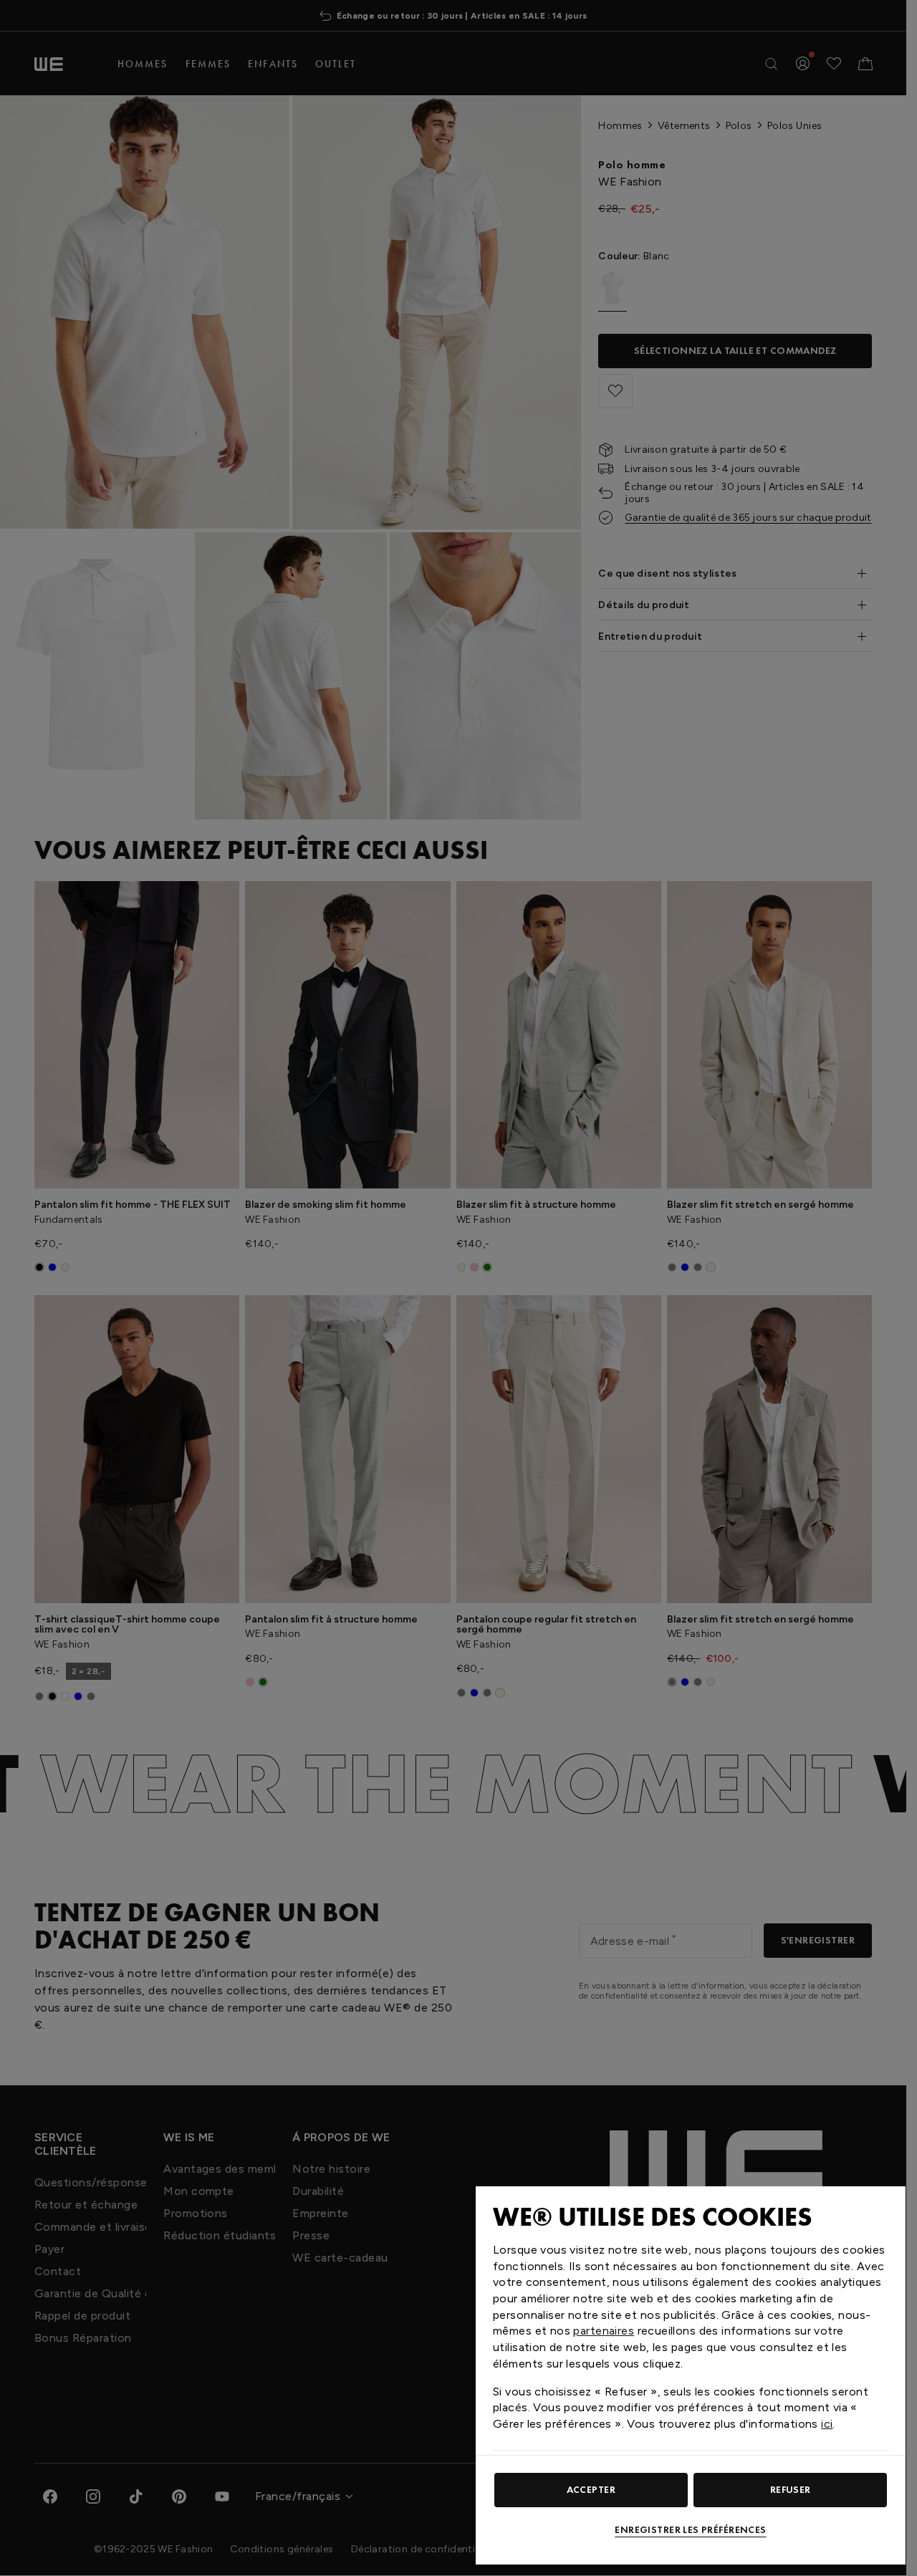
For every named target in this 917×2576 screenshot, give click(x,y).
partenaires (604, 2331)
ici (827, 2424)
